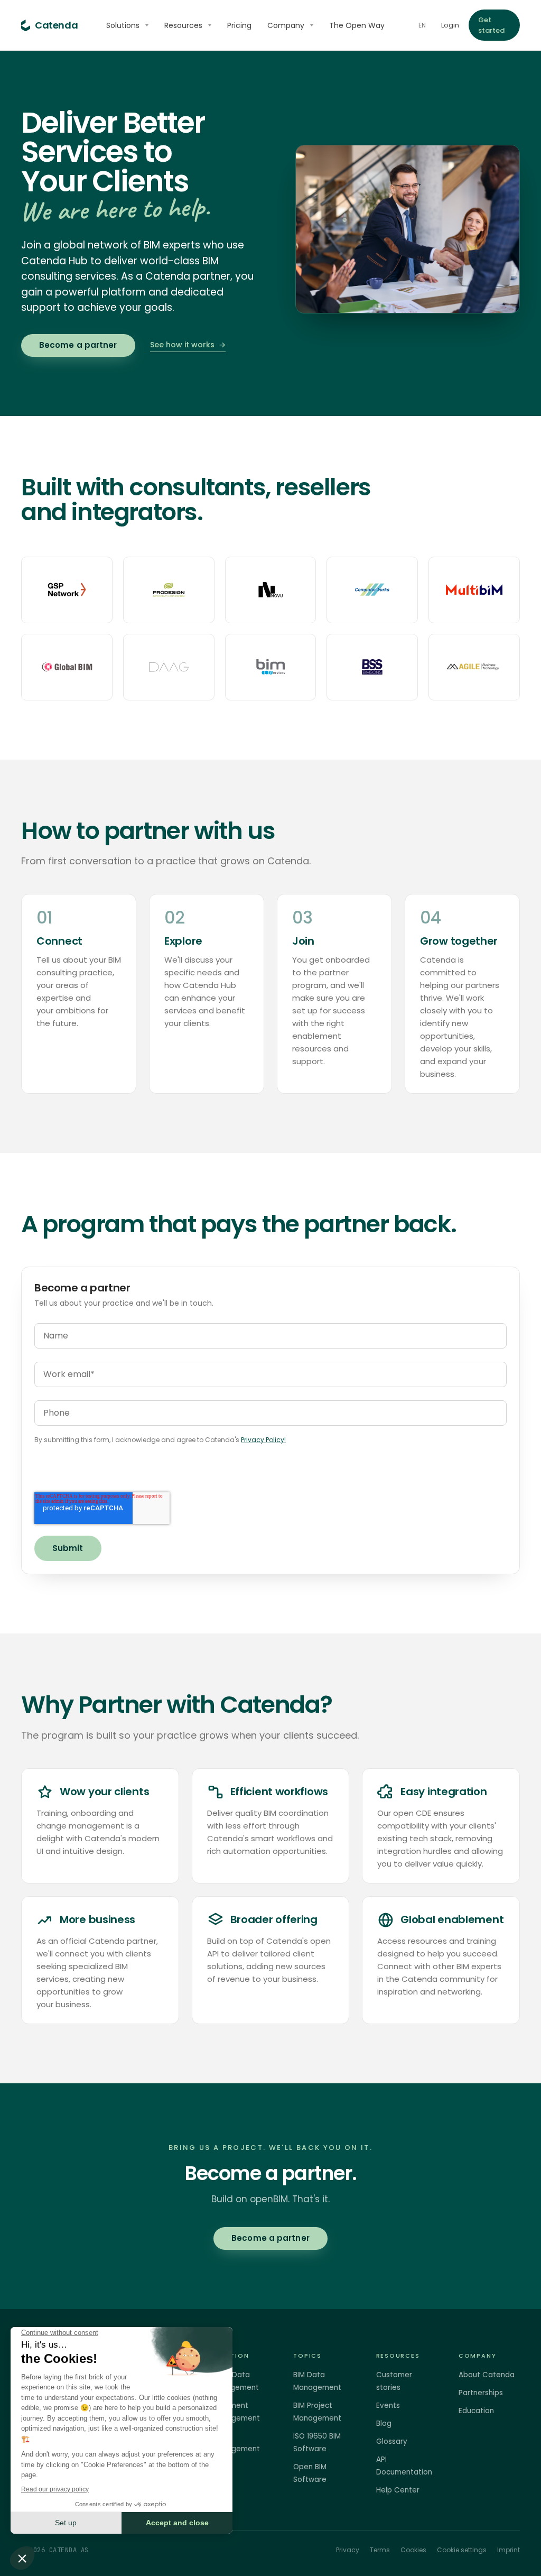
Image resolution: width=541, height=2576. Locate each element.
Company (286, 25)
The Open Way (357, 25)
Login (450, 25)
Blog (384, 2423)
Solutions (123, 25)
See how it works (188, 345)
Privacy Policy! (263, 1440)
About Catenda (487, 2375)
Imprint (509, 2550)
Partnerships (481, 2393)
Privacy (348, 2550)
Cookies (413, 2550)
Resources (183, 25)
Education (476, 2411)
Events (388, 2406)
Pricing (239, 25)
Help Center (398, 2490)
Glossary (392, 2441)
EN (422, 25)
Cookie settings (462, 2550)
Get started (492, 25)
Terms (380, 2550)
